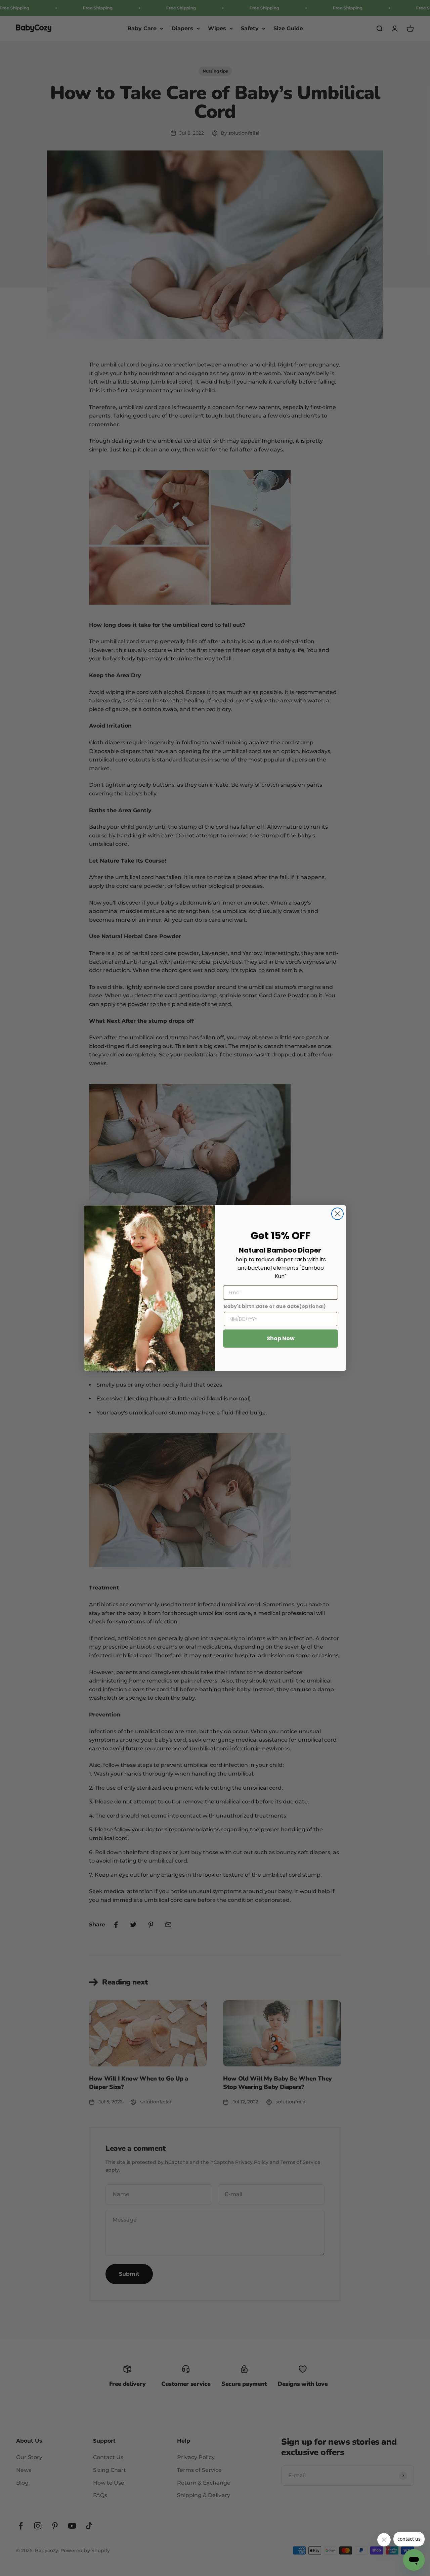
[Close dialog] (337, 1214)
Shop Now (281, 1338)
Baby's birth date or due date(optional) (275, 1306)
